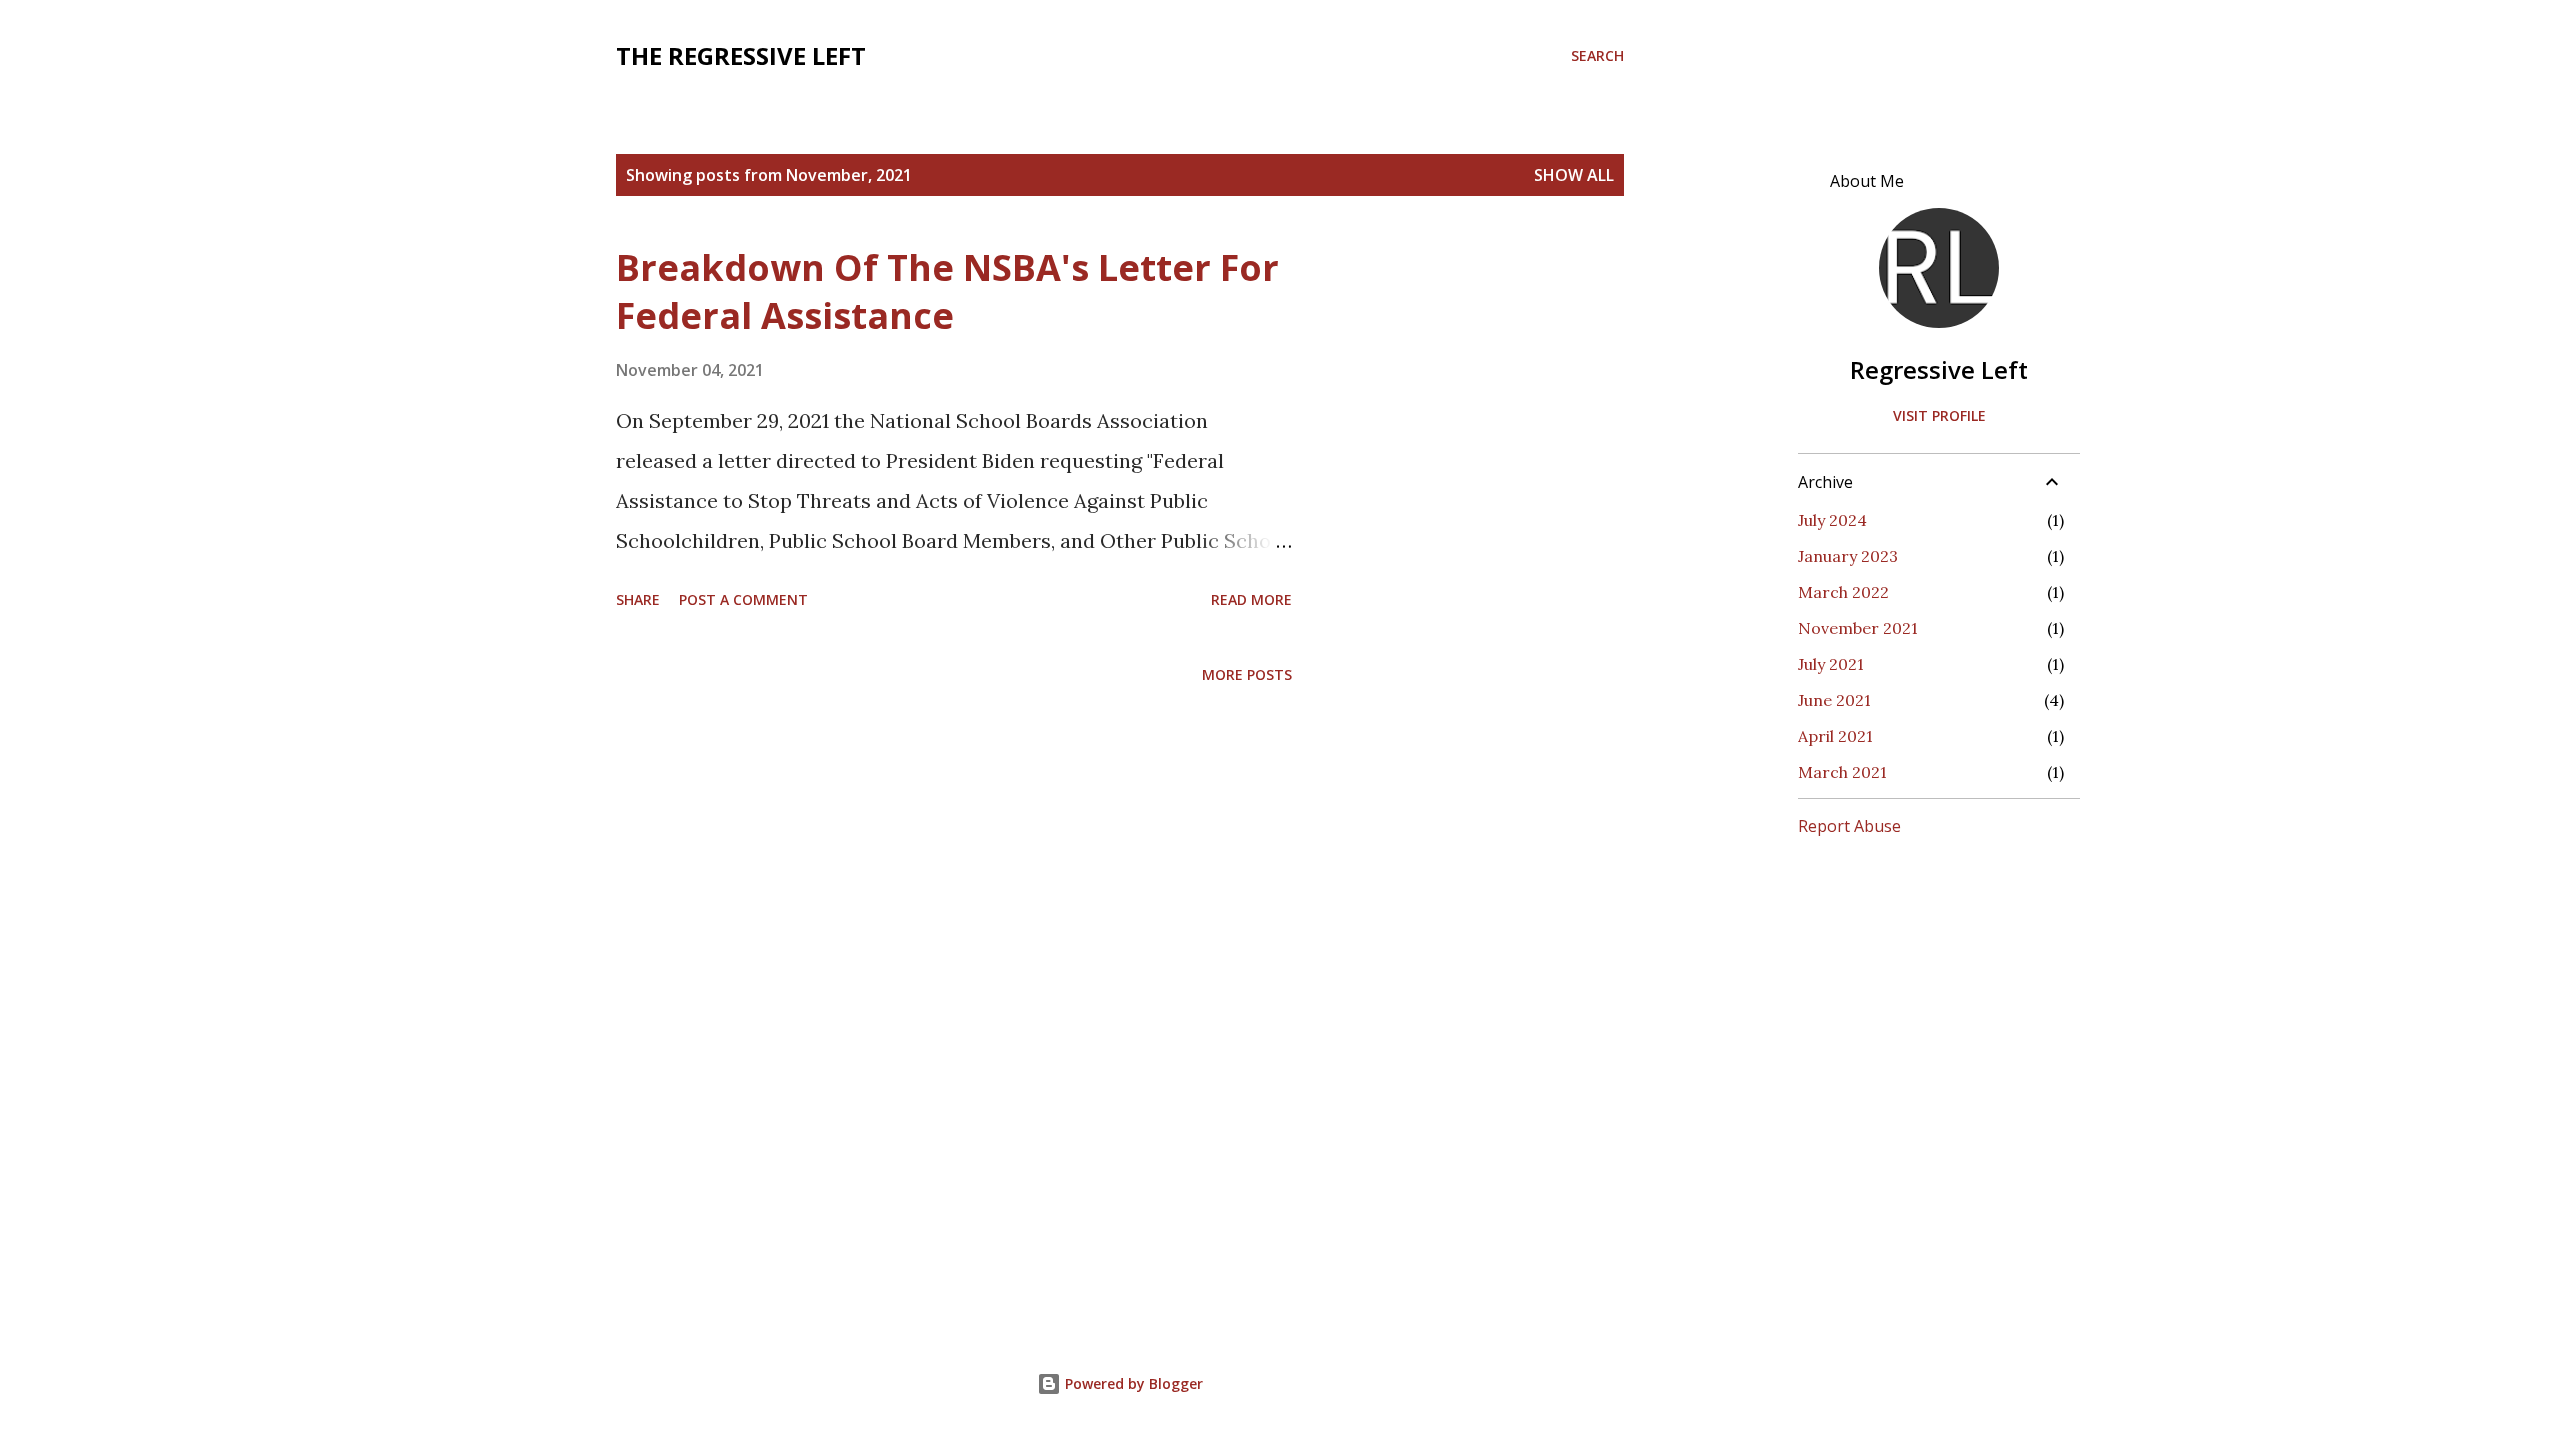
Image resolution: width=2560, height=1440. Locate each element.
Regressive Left (1939, 369)
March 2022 (1843, 592)
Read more (1251, 599)
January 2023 (1848, 556)
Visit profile (1939, 415)
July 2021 (1831, 664)
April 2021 (1835, 736)
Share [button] (638, 599)
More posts (1247, 674)
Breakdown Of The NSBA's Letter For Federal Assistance (947, 291)
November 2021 (1858, 628)
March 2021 (1842, 772)
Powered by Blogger (1132, 1383)
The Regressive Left (741, 55)
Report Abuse (1849, 826)
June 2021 (1834, 700)
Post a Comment (743, 599)
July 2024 (1832, 520)
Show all (1574, 175)
